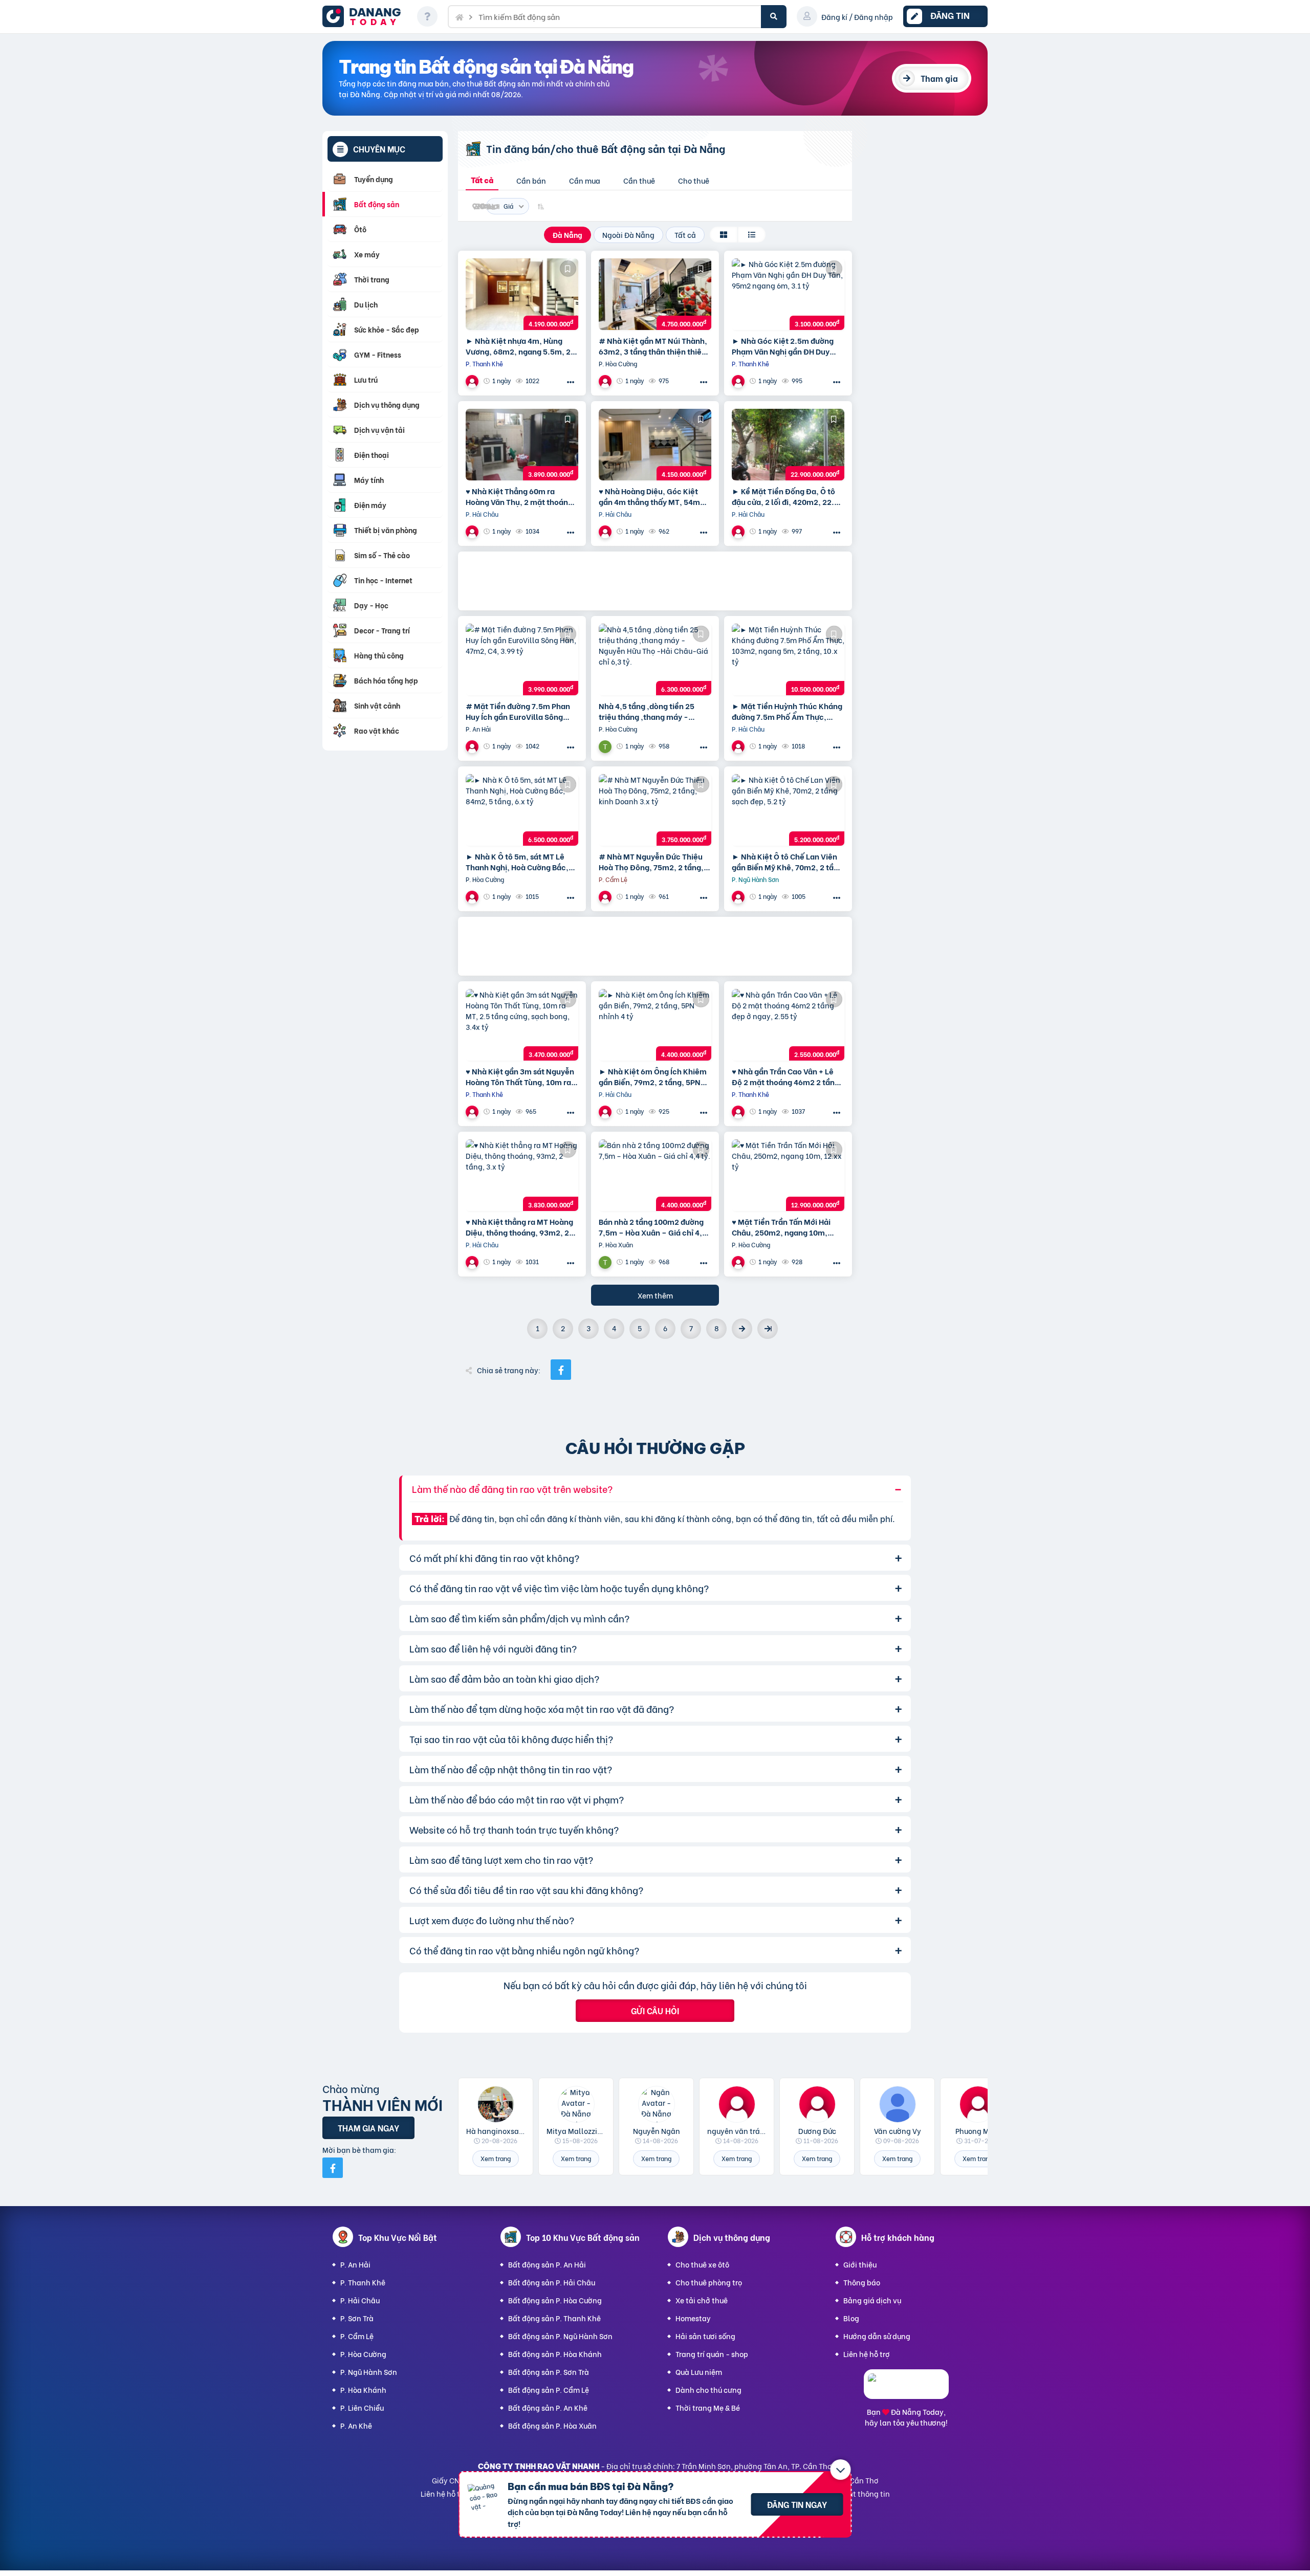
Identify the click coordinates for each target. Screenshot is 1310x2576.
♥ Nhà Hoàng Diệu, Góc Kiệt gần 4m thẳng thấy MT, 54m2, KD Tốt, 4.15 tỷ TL (653, 496)
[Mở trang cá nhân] (496, 2104)
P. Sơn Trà (357, 2318)
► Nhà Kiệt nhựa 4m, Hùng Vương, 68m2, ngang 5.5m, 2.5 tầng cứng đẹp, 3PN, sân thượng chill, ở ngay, (522, 346)
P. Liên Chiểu (362, 2407)
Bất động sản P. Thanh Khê (554, 2318)
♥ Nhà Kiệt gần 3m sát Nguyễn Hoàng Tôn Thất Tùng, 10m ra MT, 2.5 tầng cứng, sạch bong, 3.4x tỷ (521, 1076)
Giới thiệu (860, 2264)
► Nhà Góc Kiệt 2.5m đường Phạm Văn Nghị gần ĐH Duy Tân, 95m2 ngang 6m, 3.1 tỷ (783, 346)
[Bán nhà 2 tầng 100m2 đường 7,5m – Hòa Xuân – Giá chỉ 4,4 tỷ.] (655, 1175)
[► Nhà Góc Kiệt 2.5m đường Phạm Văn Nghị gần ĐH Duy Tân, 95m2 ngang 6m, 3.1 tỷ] (788, 294)
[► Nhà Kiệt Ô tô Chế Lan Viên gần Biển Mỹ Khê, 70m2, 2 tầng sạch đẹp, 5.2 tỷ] (788, 810)
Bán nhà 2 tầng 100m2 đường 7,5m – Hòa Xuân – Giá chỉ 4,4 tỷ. (653, 1227)
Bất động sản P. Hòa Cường (555, 2300)
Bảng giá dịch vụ (872, 2300)
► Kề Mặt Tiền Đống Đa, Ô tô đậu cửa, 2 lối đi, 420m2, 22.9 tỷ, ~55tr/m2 (785, 496)
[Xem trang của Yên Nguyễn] (473, 531)
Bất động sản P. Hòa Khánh (555, 2354)
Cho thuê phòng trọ (709, 2282)
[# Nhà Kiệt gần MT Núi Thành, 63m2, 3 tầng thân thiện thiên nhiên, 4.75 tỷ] (655, 294)
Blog (851, 2318)
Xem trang (496, 2158)
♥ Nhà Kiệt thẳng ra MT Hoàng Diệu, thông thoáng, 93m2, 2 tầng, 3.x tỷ (519, 1227)
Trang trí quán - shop (712, 2354)
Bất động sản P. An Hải (547, 2264)
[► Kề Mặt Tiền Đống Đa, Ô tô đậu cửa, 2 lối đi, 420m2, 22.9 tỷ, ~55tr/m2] (788, 445)
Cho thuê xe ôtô (702, 2264)
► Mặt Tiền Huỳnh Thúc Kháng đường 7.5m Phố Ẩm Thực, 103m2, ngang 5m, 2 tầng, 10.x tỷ (788, 711)
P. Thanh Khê (363, 2282)
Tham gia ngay (368, 2128)
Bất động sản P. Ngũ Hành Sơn (560, 2336)
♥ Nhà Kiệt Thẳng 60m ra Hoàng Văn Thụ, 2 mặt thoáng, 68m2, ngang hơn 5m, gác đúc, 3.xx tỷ (522, 496)
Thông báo (862, 2282)
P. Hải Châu (360, 2300)
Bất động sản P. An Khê (548, 2407)
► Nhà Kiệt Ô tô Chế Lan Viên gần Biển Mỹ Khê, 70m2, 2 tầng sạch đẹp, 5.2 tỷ (787, 862)
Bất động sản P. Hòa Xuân (552, 2425)
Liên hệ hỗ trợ (867, 2354)
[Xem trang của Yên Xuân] (473, 381)
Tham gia (939, 78)
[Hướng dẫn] (427, 16)
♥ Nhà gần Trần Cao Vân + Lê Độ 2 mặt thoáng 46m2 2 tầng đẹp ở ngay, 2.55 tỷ (785, 1076)
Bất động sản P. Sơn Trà (549, 2372)
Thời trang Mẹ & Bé (708, 2407)
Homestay (693, 2318)
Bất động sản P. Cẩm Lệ (549, 2390)
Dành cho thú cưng (708, 2390)
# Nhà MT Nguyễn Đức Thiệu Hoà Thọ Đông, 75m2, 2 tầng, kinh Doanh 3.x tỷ (651, 862)
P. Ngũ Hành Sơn (369, 2372)
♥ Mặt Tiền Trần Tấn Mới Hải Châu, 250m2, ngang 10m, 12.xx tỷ (781, 1227)
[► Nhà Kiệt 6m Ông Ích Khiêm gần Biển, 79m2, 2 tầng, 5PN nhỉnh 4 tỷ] (655, 1025)
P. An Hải (355, 2264)
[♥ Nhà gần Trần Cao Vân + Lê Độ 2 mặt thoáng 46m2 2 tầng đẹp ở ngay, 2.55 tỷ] (788, 1025)
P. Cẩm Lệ (357, 2336)
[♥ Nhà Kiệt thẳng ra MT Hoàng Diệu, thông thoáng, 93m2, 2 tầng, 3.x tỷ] (522, 1175)
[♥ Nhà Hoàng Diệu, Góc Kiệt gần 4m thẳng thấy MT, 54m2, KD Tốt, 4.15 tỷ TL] (655, 445)
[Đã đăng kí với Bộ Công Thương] (906, 2390)
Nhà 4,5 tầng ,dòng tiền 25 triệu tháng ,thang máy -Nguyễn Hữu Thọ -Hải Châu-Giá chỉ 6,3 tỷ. (650, 711)
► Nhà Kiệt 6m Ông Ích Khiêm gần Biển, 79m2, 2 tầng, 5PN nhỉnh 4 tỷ (653, 1076)
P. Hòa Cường (363, 2354)
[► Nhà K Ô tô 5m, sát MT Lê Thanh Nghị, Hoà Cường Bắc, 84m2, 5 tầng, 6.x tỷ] (522, 810)
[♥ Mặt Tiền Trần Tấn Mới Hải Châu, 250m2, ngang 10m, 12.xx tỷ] (788, 1175)
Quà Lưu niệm (699, 2372)
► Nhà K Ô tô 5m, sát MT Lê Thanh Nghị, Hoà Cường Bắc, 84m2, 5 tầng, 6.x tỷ (517, 862)
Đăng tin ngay (797, 2504)
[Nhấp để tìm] (774, 17)
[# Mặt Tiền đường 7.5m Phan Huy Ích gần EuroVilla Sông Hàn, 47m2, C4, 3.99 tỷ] (522, 659)
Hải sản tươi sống (705, 2336)
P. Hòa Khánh (363, 2390)
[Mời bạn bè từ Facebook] (333, 2168)
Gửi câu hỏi (655, 2010)
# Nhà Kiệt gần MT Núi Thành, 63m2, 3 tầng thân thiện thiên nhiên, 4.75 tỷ (653, 346)
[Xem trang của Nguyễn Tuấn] (606, 746)
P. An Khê (356, 2425)
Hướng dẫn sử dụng (877, 2336)
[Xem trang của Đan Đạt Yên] (606, 381)
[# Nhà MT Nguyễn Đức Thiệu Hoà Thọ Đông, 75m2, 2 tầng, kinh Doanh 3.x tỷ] (655, 810)
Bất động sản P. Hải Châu (552, 2282)
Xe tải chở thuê (702, 2300)
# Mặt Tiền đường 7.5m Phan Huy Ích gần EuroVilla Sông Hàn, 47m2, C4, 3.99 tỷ (518, 711)
